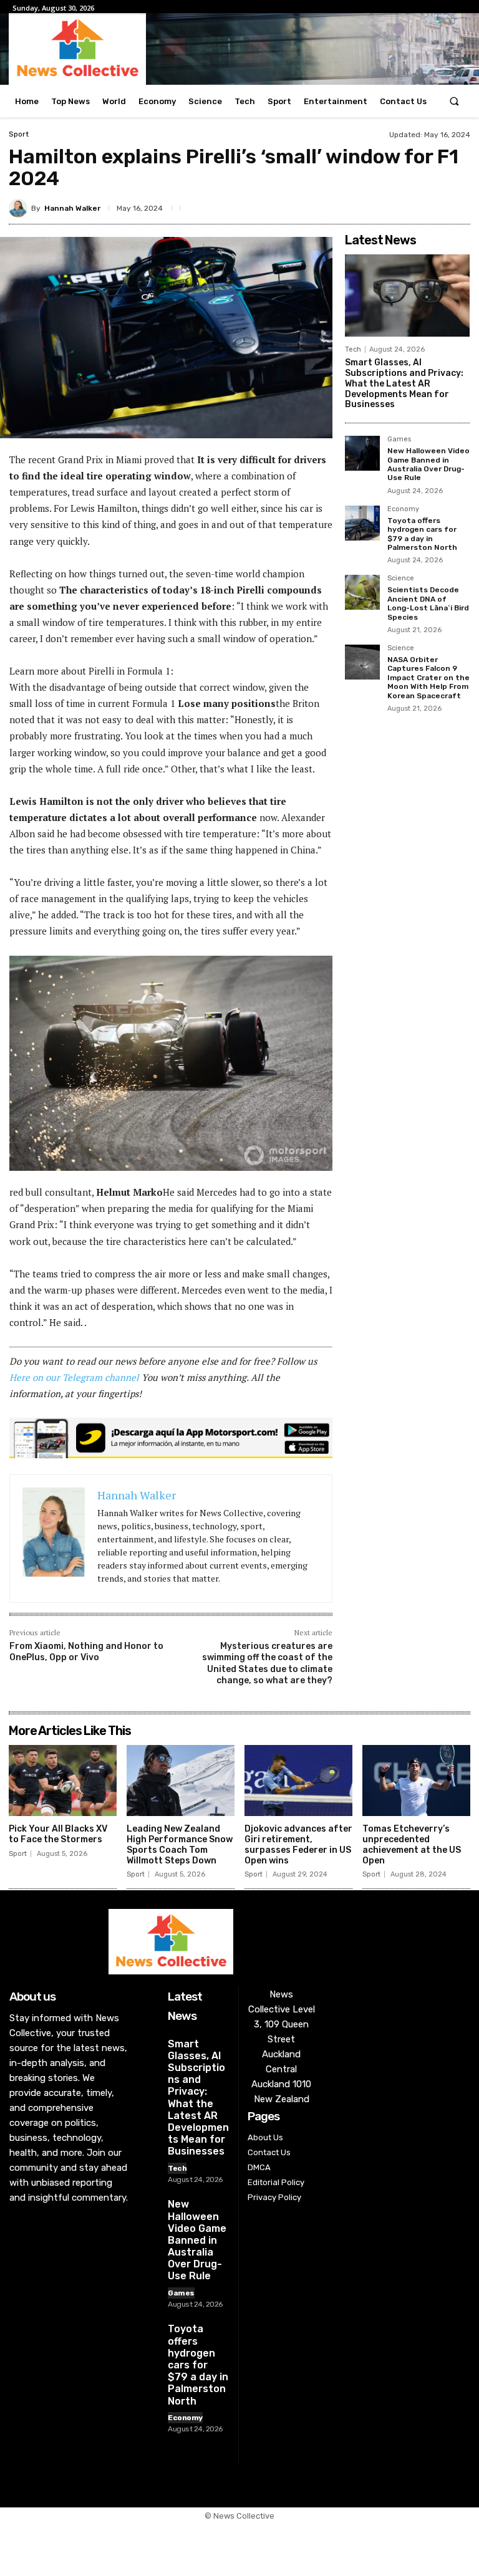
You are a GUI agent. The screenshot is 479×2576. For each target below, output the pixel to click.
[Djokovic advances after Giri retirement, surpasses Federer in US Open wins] (298, 1781)
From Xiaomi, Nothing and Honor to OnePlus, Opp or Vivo (86, 1652)
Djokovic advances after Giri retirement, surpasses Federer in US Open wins (298, 1844)
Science (401, 579)
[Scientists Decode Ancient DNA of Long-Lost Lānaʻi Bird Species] (362, 592)
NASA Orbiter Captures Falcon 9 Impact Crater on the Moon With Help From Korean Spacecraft (428, 678)
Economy (403, 509)
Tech (353, 349)
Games (399, 440)
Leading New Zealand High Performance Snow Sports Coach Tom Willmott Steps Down (180, 1844)
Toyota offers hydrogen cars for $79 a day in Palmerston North (422, 534)
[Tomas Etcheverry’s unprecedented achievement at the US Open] (416, 1781)
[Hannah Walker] (20, 208)
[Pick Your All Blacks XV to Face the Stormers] (63, 1781)
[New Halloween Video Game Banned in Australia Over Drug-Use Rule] (362, 453)
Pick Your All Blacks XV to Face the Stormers (58, 1834)
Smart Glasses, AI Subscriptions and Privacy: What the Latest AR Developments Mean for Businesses (404, 383)
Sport (19, 134)
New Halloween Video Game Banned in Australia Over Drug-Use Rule (428, 464)
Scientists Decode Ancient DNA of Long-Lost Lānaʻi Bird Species (428, 603)
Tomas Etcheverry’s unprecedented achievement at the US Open (412, 1844)
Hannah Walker (72, 208)
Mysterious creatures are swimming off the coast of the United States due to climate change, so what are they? (267, 1663)
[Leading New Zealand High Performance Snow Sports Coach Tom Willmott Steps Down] (181, 1781)
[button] (454, 101)
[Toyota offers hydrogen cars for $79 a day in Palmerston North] (362, 523)
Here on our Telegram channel (74, 1377)
